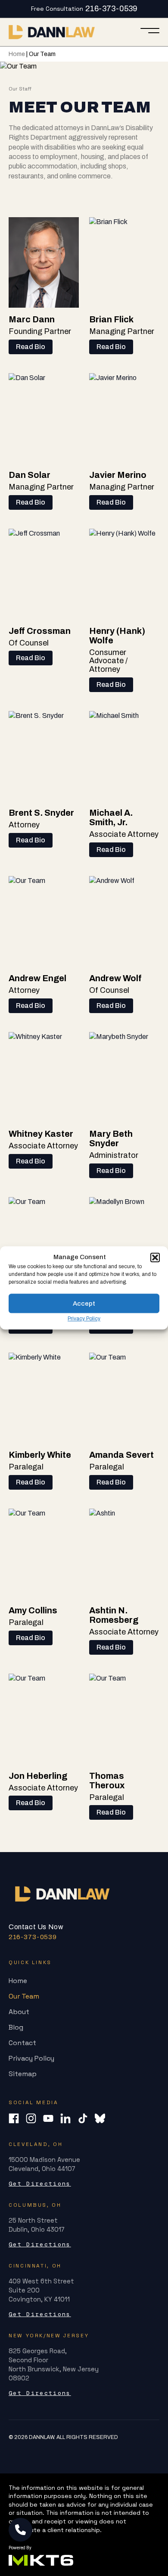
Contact (22, 2043)
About (19, 2012)
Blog (16, 2027)
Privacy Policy (84, 1319)
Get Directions (40, 2184)
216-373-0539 (111, 9)
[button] (155, 1257)
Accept (84, 1304)
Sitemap (23, 2074)
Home (17, 54)
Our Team (24, 1996)
